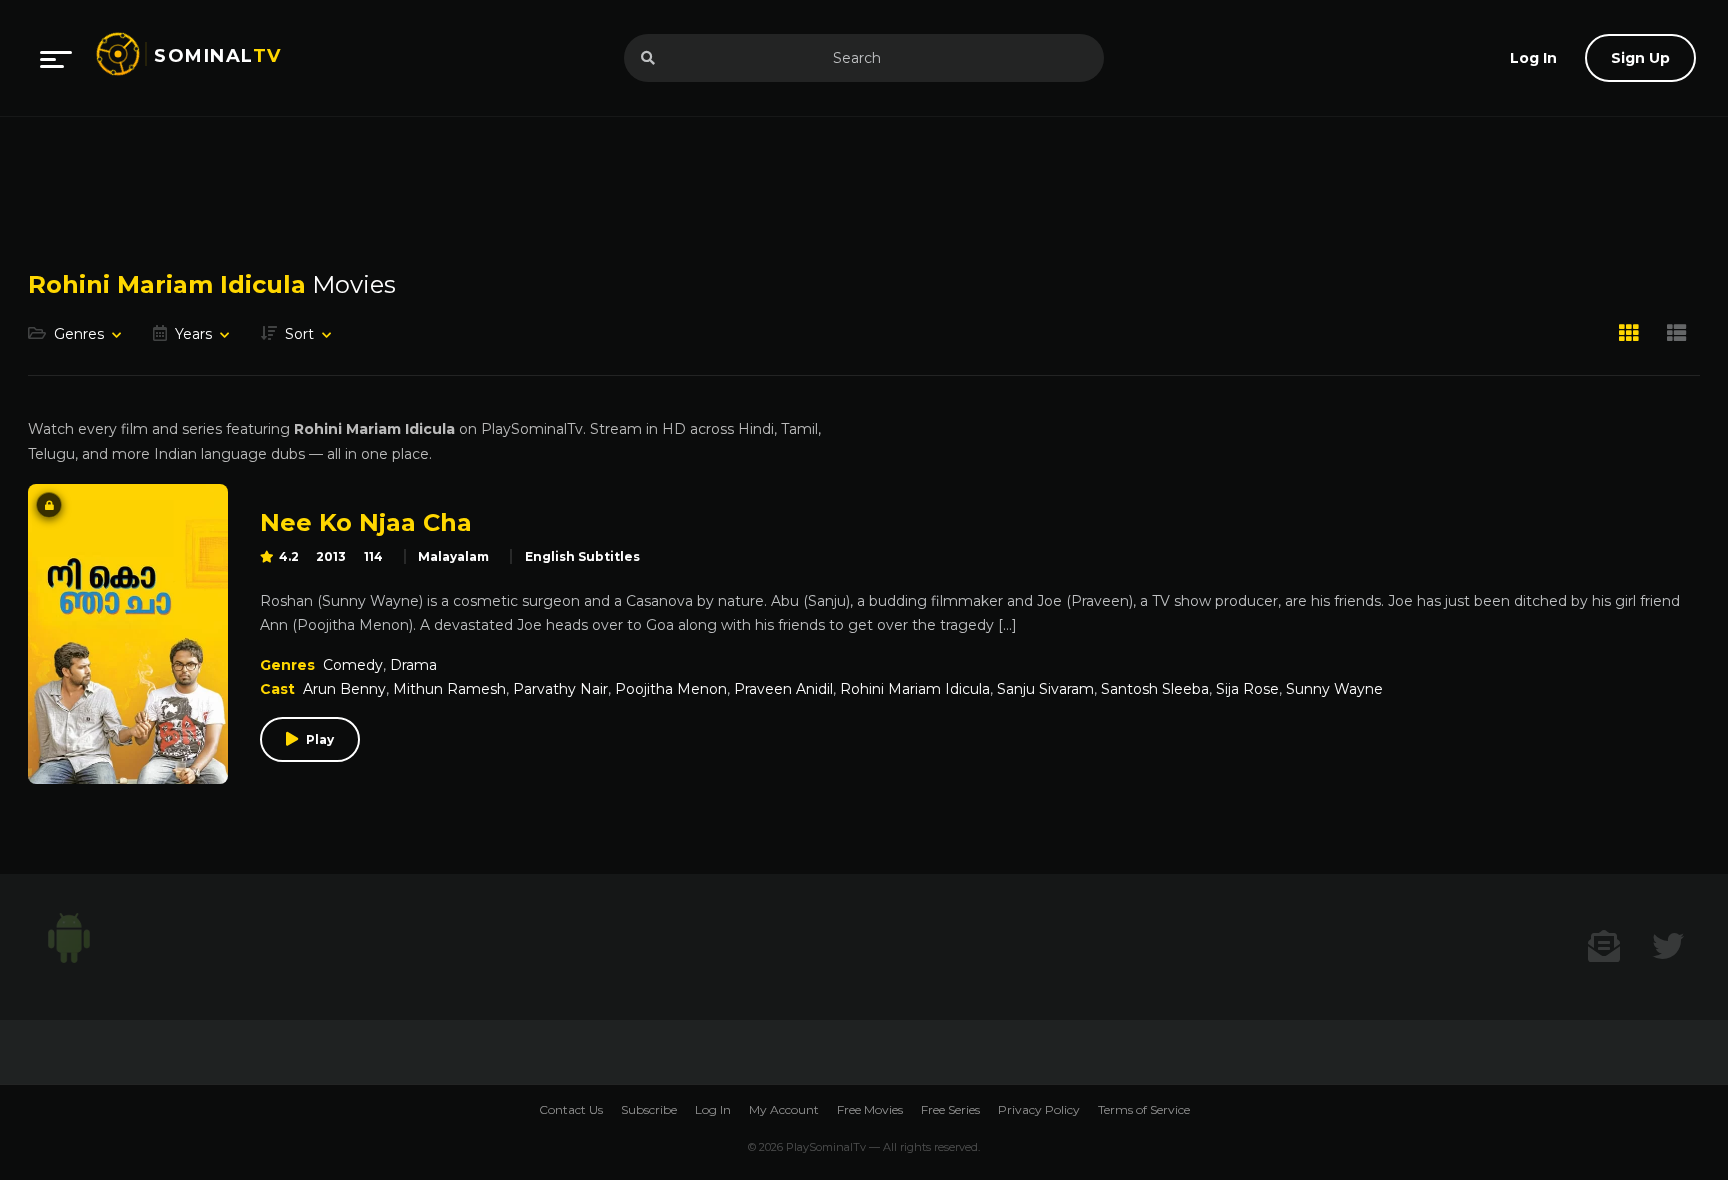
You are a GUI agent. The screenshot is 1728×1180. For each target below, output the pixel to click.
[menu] (56, 58)
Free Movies (870, 1109)
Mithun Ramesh (449, 689)
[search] (648, 58)
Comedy (353, 665)
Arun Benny (344, 689)
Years (193, 334)
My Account (784, 1109)
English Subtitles (582, 556)
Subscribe (649, 1109)
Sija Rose (1247, 689)
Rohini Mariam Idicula (915, 689)
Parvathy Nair (560, 689)
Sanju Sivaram (1045, 689)
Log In (713, 1109)
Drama (413, 665)
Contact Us (571, 1109)
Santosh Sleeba (1155, 689)
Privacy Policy (1039, 1109)
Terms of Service (1144, 1109)
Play (320, 739)
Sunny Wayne (1334, 689)
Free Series (950, 1109)
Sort (299, 334)
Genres (79, 334)
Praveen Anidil (783, 689)
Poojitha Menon (671, 689)
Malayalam (453, 556)
